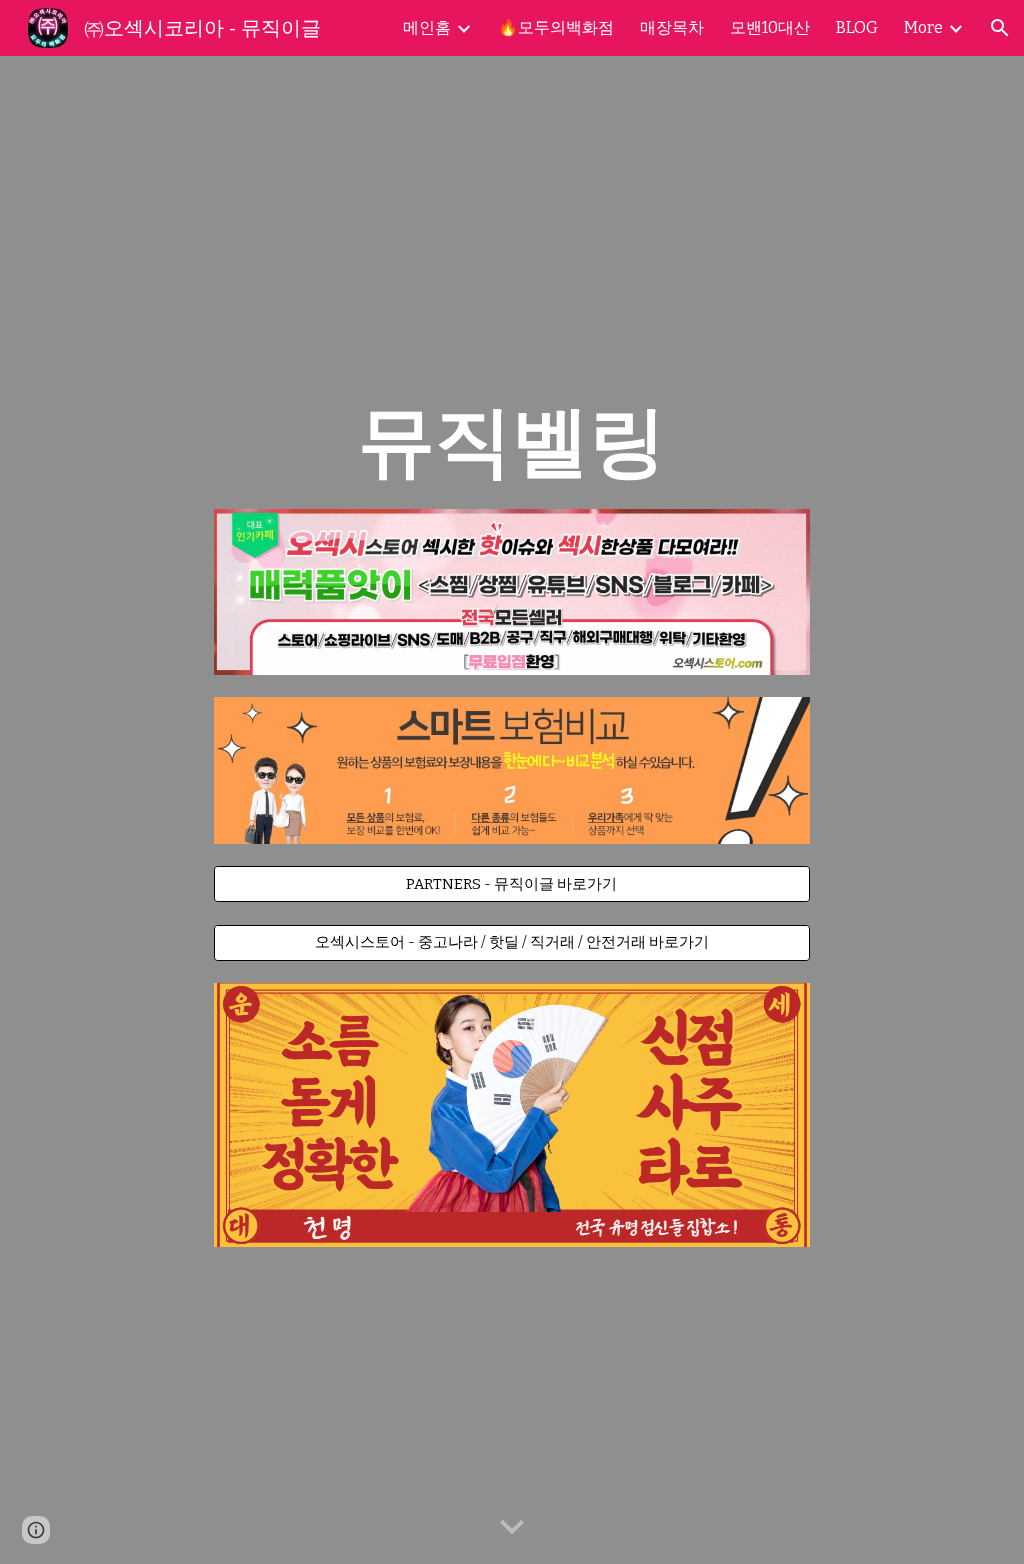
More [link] (923, 27)
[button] (1000, 28)
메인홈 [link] (427, 27)
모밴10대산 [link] (770, 27)
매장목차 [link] (672, 27)
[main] (511, 441)
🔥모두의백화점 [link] (556, 27)
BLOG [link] (857, 27)
